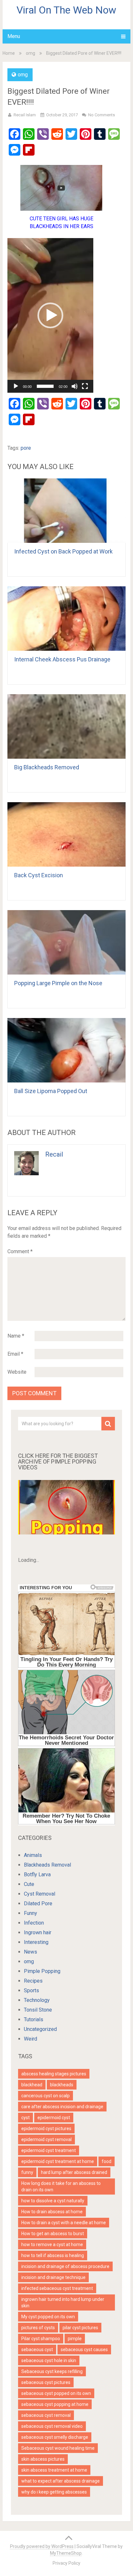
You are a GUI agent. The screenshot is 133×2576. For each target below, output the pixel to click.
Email (15, 1354)
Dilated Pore (38, 1903)
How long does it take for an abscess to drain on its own (61, 2187)
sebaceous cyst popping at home (55, 2404)
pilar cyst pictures (80, 2328)
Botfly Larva (37, 1874)
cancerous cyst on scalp (46, 2096)
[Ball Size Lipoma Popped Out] (66, 1050)
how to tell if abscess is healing (53, 2255)
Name (16, 1336)
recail (54, 1154)
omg (31, 53)
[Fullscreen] (85, 386)
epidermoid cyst (54, 2118)
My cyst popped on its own (48, 2317)
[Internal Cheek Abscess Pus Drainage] (66, 619)
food (107, 2161)
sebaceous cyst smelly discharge (55, 2437)
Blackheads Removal (47, 1865)
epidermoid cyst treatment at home (58, 2161)
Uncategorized (40, 2029)
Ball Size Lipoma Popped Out (51, 1091)
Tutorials (34, 2019)
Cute (29, 1884)
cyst (26, 2118)
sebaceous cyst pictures (46, 2382)
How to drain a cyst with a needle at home (64, 2223)
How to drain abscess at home (52, 2212)
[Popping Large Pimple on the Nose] (66, 942)
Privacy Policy (66, 2563)
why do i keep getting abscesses (54, 2492)
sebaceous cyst (37, 2350)
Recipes (33, 1981)
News (31, 1952)
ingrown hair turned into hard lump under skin (63, 2302)
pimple (75, 2339)
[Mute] (75, 386)
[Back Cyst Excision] (66, 834)
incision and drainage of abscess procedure (65, 2266)
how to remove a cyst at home (52, 2244)
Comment (20, 1251)
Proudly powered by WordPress (42, 2546)
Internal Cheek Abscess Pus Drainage (62, 659)
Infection (34, 1923)
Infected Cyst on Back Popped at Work (63, 551)
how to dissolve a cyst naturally (53, 2201)
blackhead (32, 2085)
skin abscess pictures (43, 2459)
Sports (31, 1990)
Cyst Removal (40, 1894)
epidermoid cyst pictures (46, 2129)
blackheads (62, 2085)
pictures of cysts (38, 2328)
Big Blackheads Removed (47, 767)
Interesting (36, 1942)
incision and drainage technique (53, 2277)
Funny (31, 1913)
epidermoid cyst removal (46, 2139)
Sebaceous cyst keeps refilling (52, 2371)
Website (17, 1372)
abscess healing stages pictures (54, 2074)
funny (27, 2172)
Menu (14, 36)
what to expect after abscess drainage (61, 2481)
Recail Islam (25, 115)
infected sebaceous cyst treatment (57, 2288)
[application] (50, 315)
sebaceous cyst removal (46, 2415)
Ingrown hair (38, 1932)
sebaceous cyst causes (84, 2350)
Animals (33, 1855)
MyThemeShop (66, 2553)
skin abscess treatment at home (54, 2470)
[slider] (45, 386)
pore (26, 448)
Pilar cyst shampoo (41, 2339)
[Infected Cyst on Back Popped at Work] (66, 511)
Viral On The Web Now (66, 10)
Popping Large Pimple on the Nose (58, 983)
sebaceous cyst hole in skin (49, 2360)
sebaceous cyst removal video (52, 2426)
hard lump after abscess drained (74, 2172)
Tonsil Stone (38, 2010)
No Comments (102, 115)
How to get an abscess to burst (53, 2234)
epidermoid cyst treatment (49, 2150)
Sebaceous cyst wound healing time (58, 2448)
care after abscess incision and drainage (62, 2107)
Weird (31, 2039)
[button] (50, 315)
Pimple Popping (42, 1971)
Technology (37, 2000)
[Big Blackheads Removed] (66, 726)
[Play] (16, 386)
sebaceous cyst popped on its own (56, 2393)
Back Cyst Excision (39, 875)
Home (9, 53)
